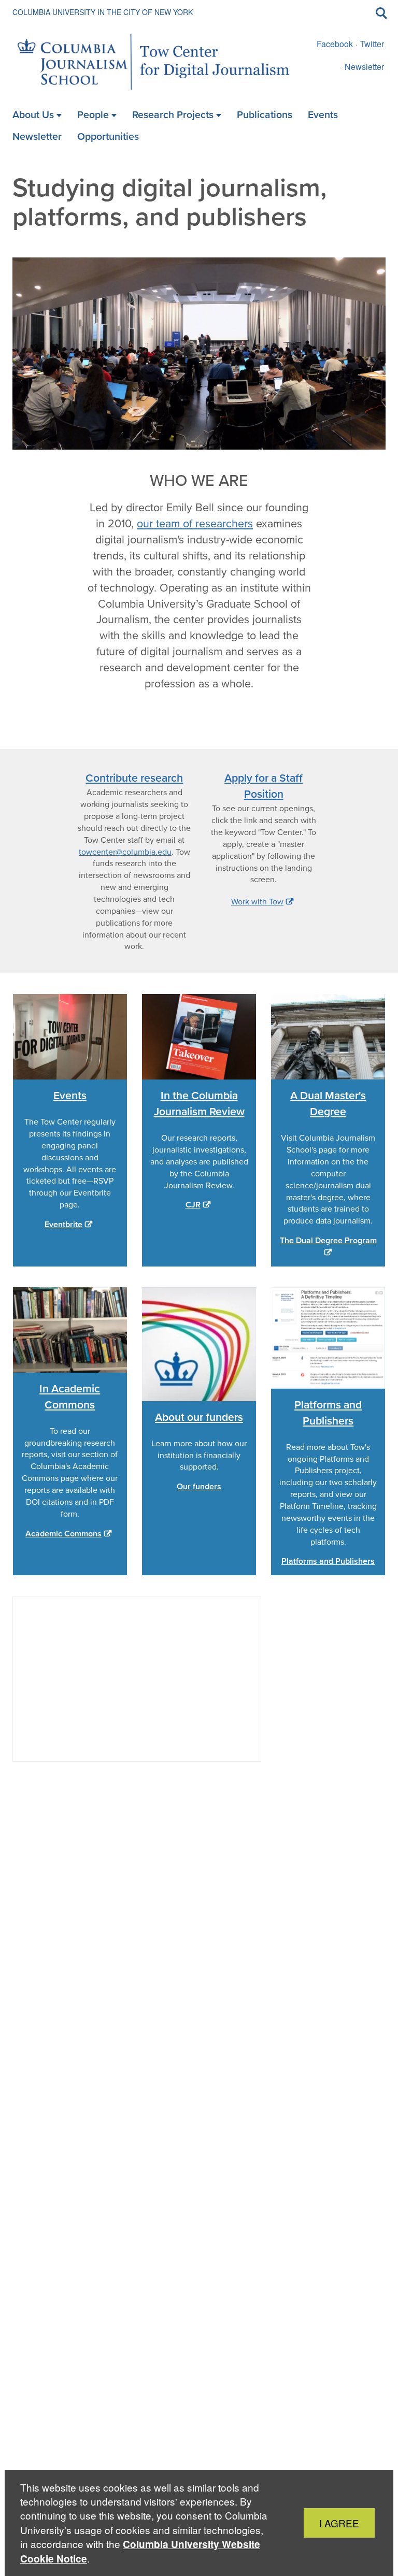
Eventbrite (63, 1225)
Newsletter (364, 67)
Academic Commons (63, 1534)
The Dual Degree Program (328, 1241)
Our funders (199, 1487)
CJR (193, 1205)
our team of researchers (195, 524)
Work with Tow (257, 902)
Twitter (372, 44)
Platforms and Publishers (328, 1561)
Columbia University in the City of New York (103, 12)
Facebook (335, 44)
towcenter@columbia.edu (125, 852)
